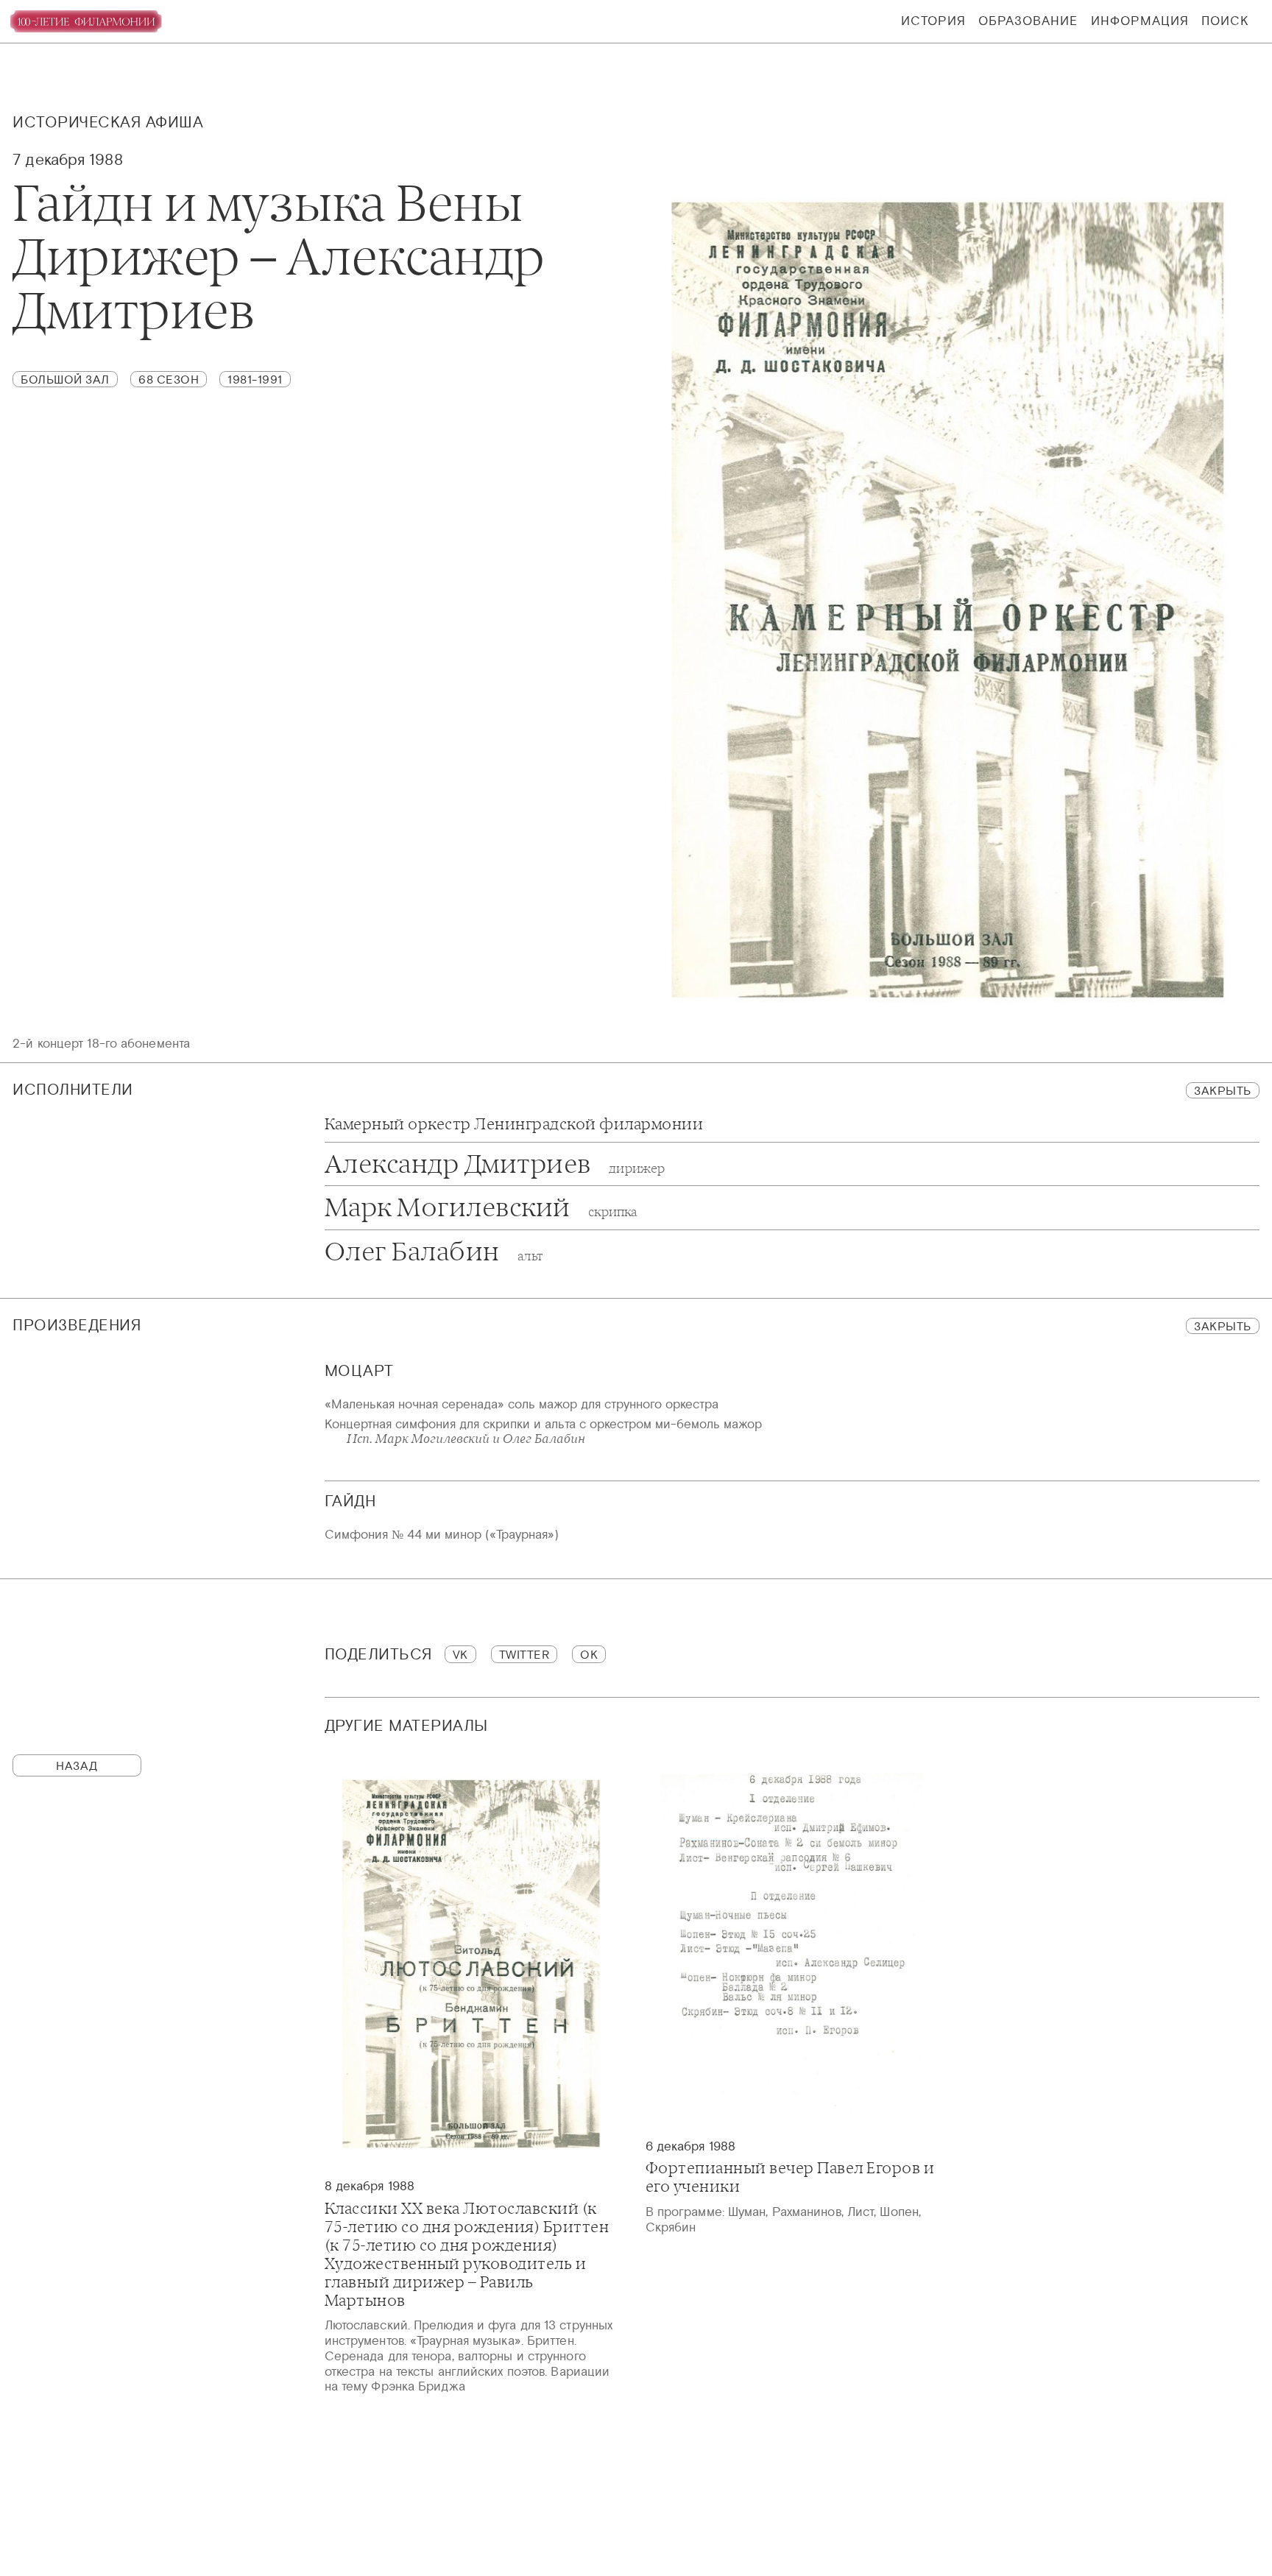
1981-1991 (255, 379)
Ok (589, 1654)
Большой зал (65, 379)
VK (460, 1654)
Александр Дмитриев (495, 1164)
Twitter (524, 1654)
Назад (77, 1765)
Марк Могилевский (481, 1208)
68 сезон (169, 379)
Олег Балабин (434, 1252)
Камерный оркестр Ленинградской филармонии (514, 1125)
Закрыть (1223, 1090)
